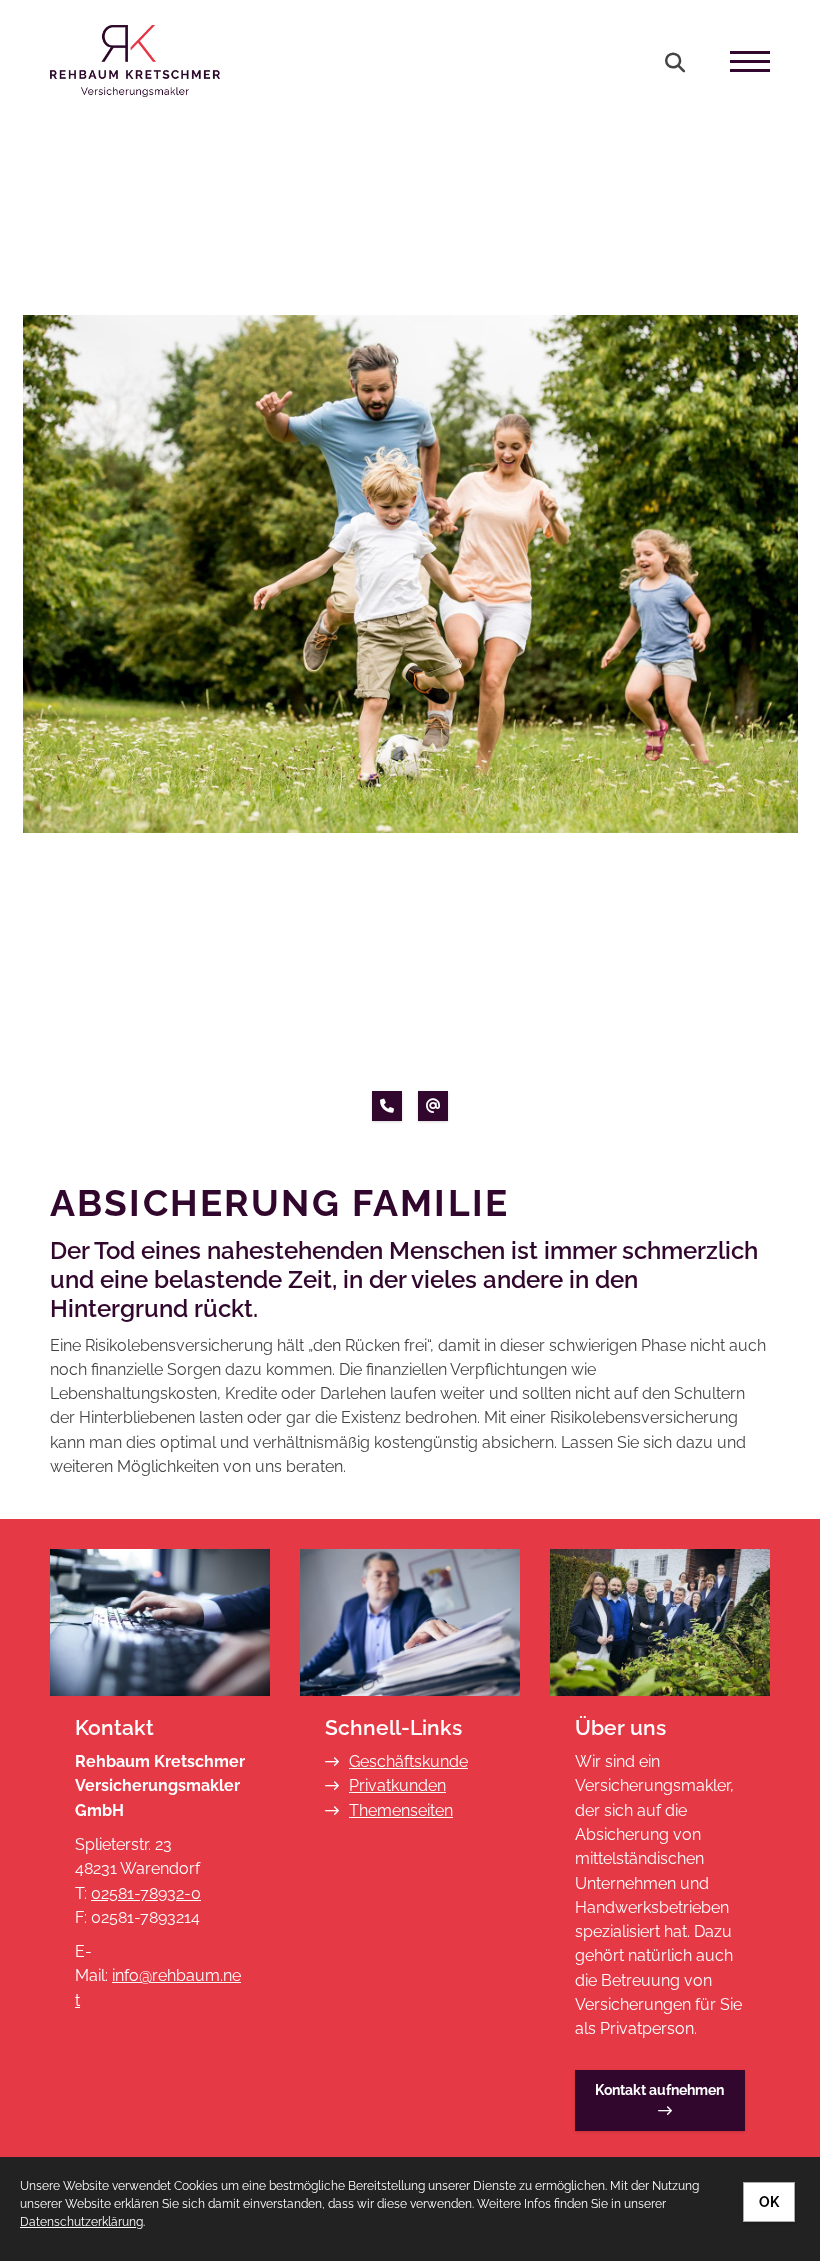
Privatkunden (397, 1785)
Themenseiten (401, 1810)
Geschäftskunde (408, 1761)
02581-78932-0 (146, 1893)
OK (769, 2201)
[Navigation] (742, 61)
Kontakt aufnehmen (659, 2089)
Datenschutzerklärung (81, 2222)
